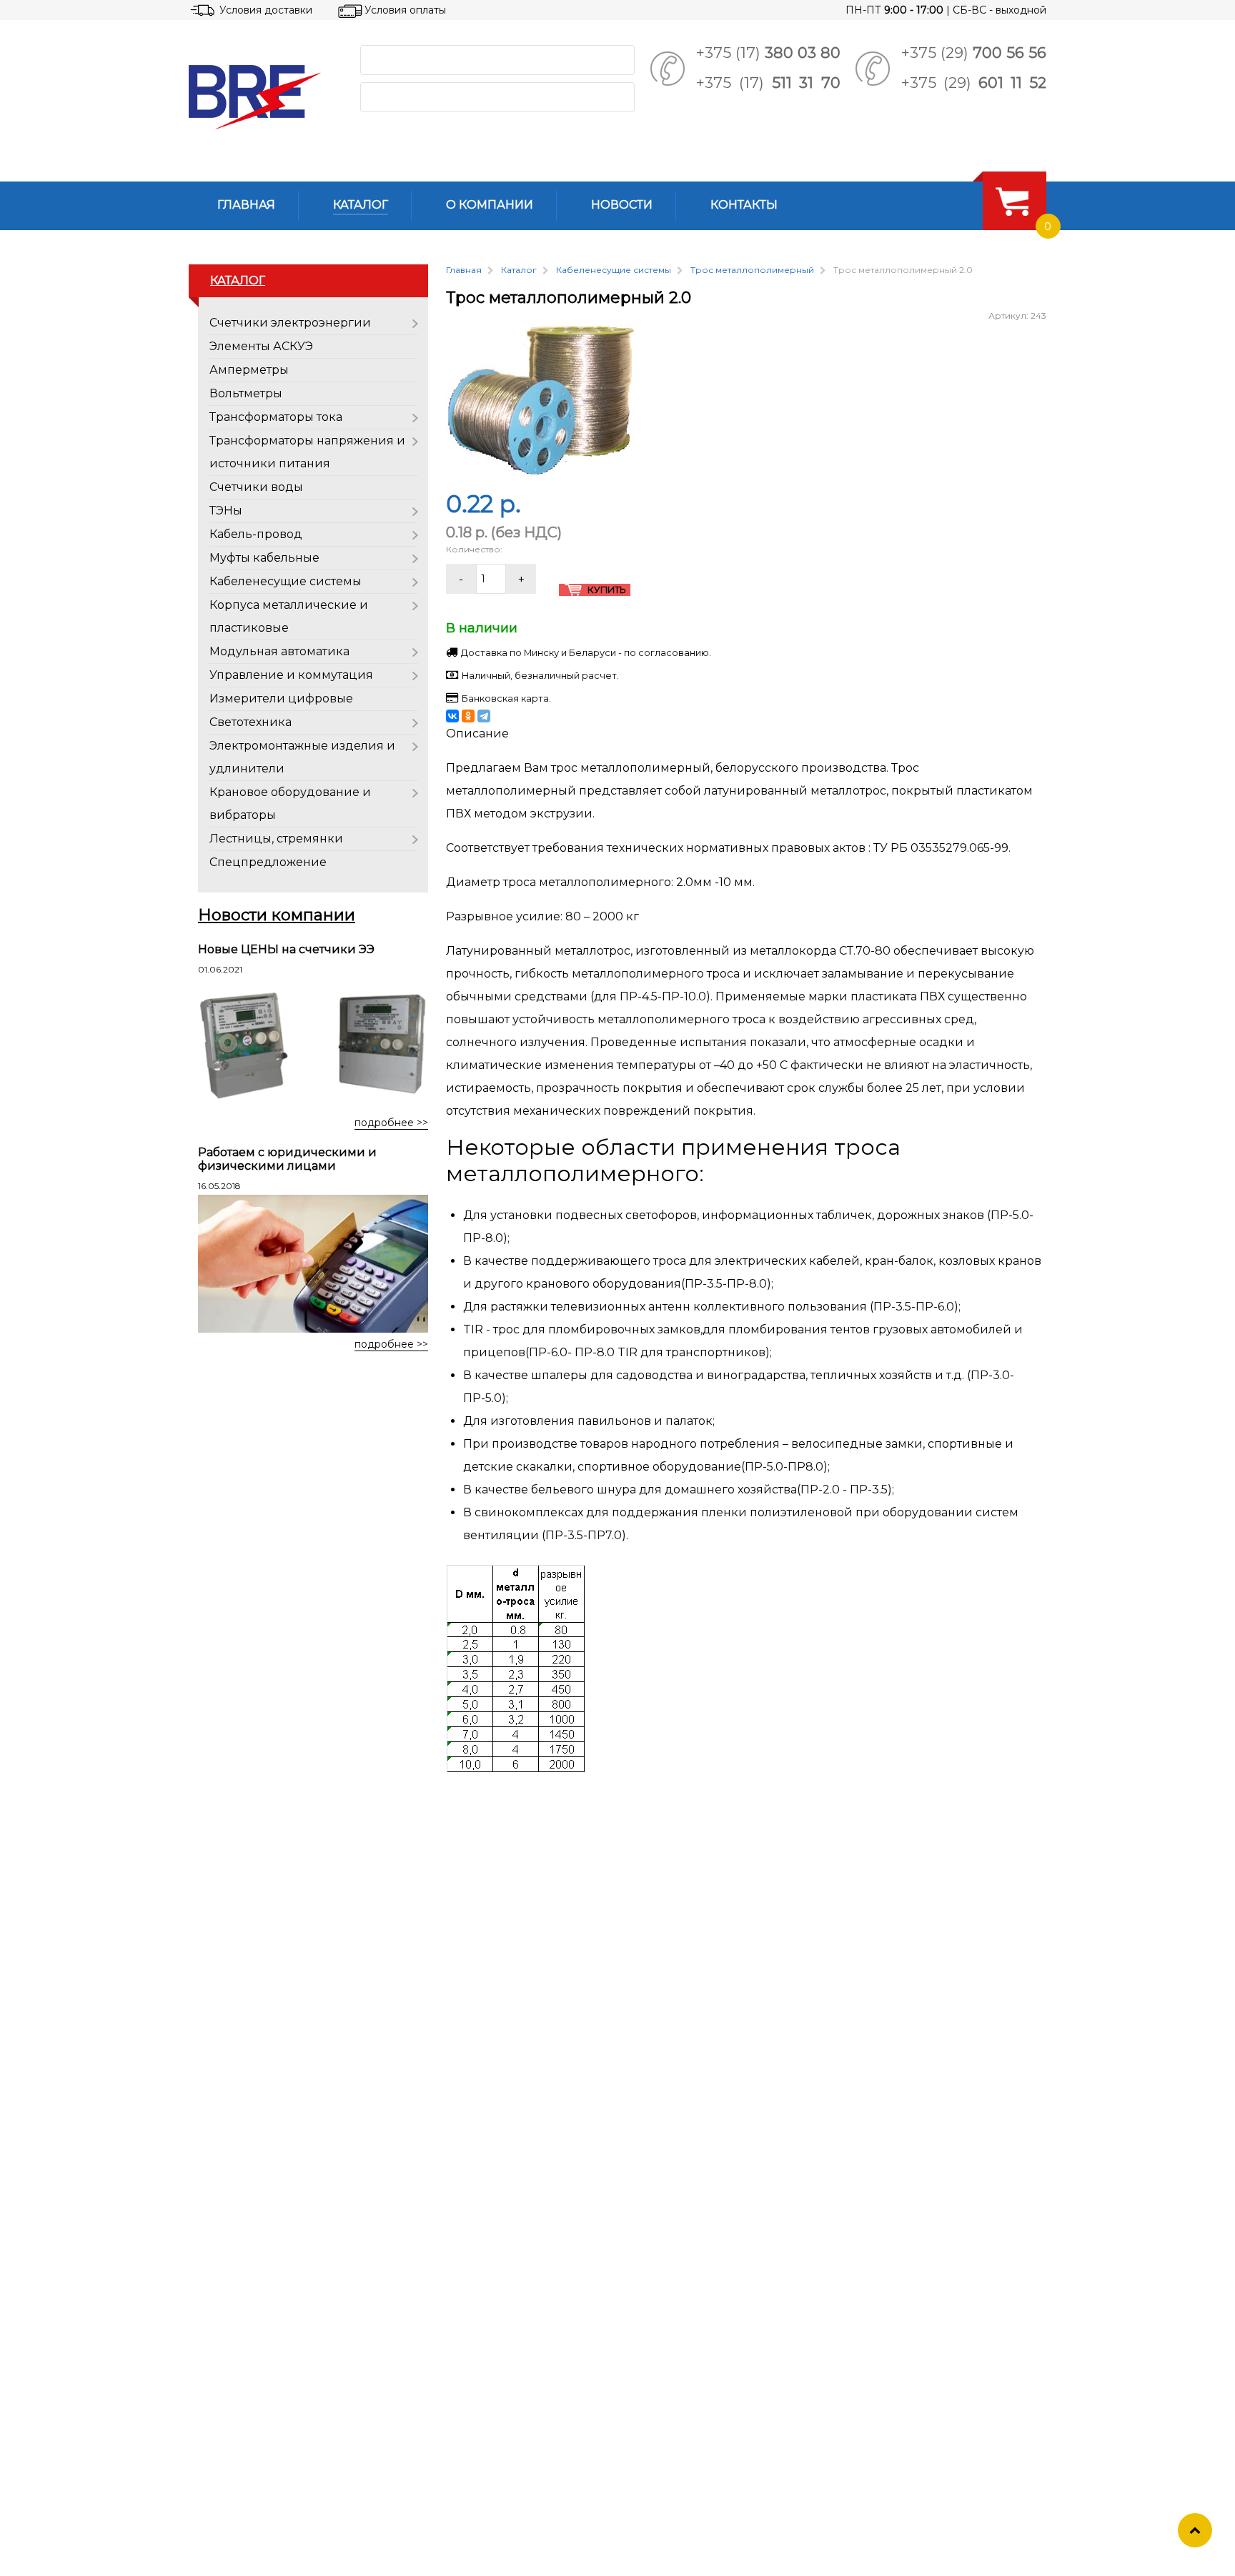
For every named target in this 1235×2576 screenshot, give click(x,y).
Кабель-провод (256, 534)
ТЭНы (226, 511)
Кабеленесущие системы (286, 581)
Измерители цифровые (281, 698)
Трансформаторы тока (276, 417)
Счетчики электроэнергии (290, 323)
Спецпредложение (268, 862)
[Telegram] (484, 716)
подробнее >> (391, 1123)
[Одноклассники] (468, 716)
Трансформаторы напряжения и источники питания (307, 452)
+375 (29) (974, 53)
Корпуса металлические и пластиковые (289, 616)
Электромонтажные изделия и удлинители (302, 757)
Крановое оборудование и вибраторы (290, 804)
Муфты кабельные (264, 558)
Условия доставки (266, 10)
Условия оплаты (405, 10)
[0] (1012, 201)
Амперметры (249, 370)
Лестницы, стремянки (276, 839)
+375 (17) (768, 53)
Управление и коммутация (291, 675)
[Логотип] (263, 97)
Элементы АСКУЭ (261, 346)
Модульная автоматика (279, 651)
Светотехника (251, 722)
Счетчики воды (256, 487)
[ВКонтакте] (452, 716)
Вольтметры (246, 393)
